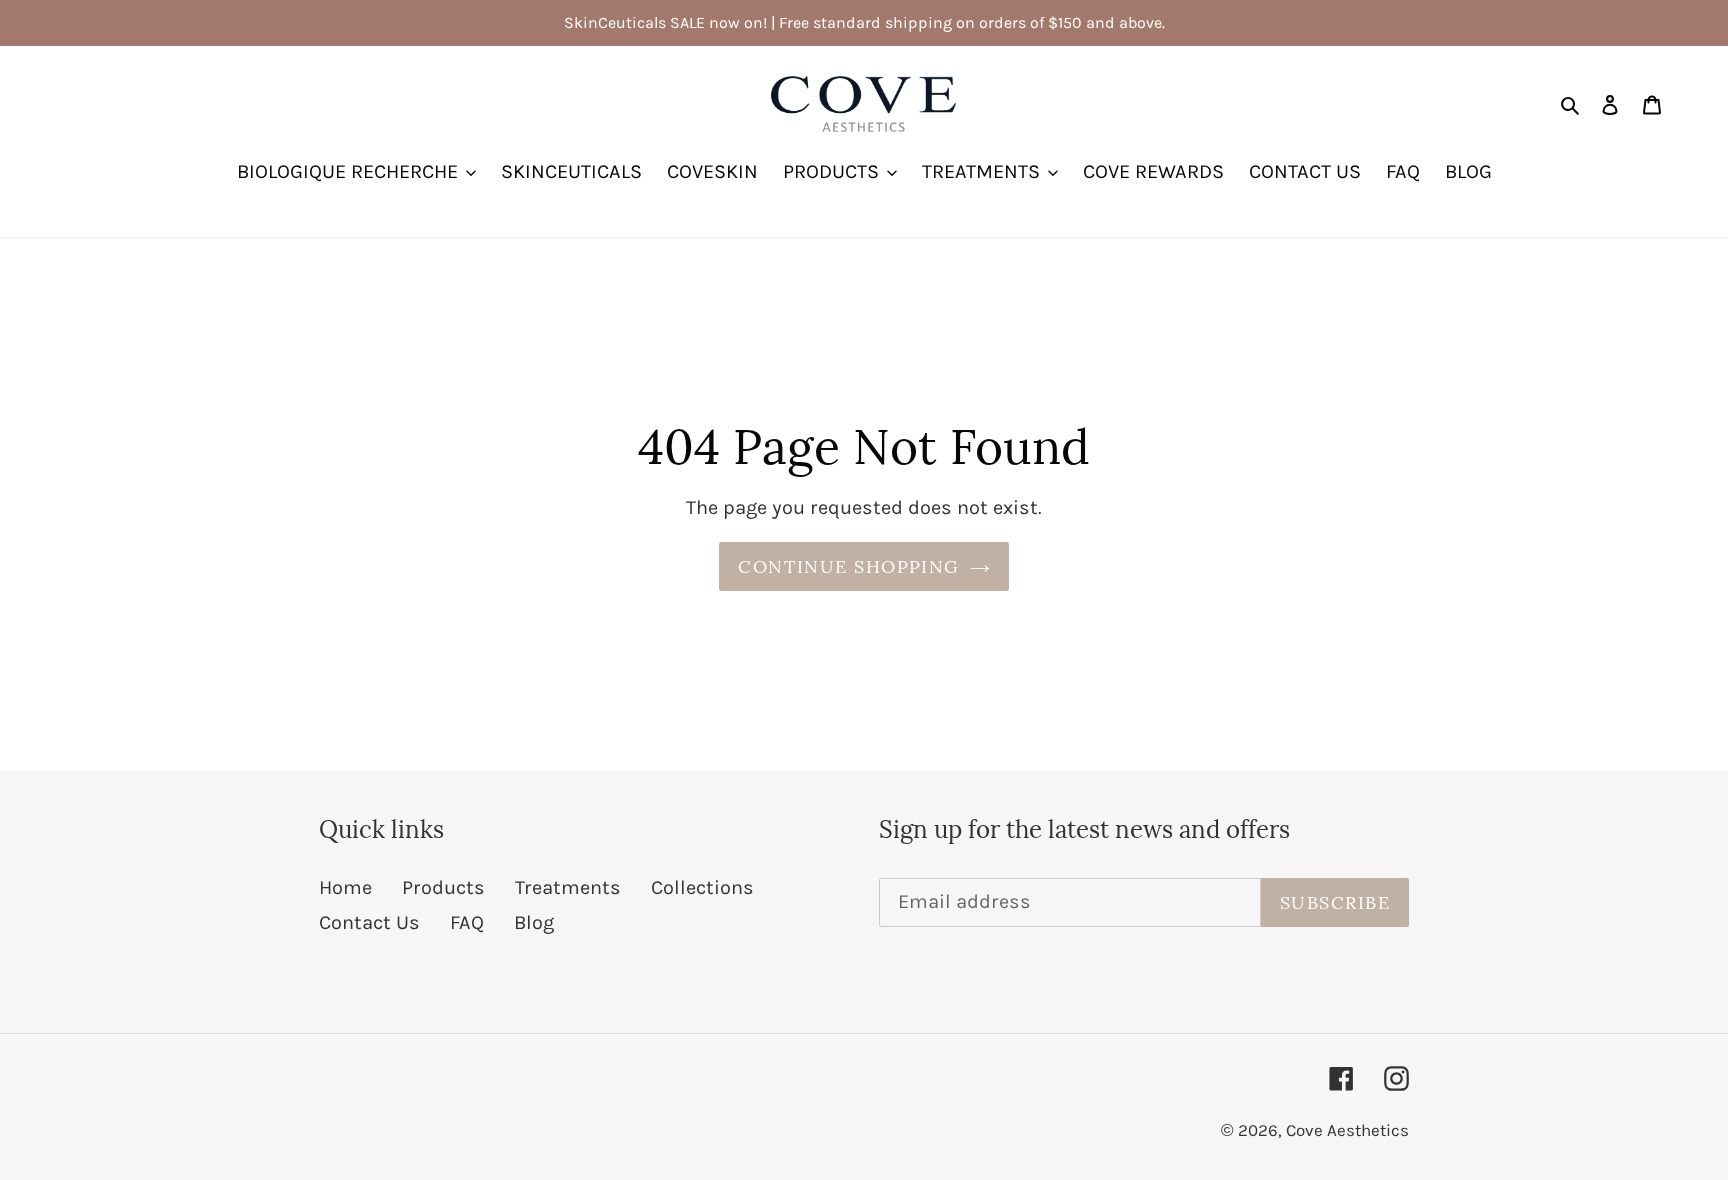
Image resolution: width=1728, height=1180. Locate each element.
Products (443, 887)
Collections (702, 887)
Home (345, 887)
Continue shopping (848, 566)
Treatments (568, 887)
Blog (534, 922)
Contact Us (369, 922)
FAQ (467, 922)
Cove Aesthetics (1347, 1130)
